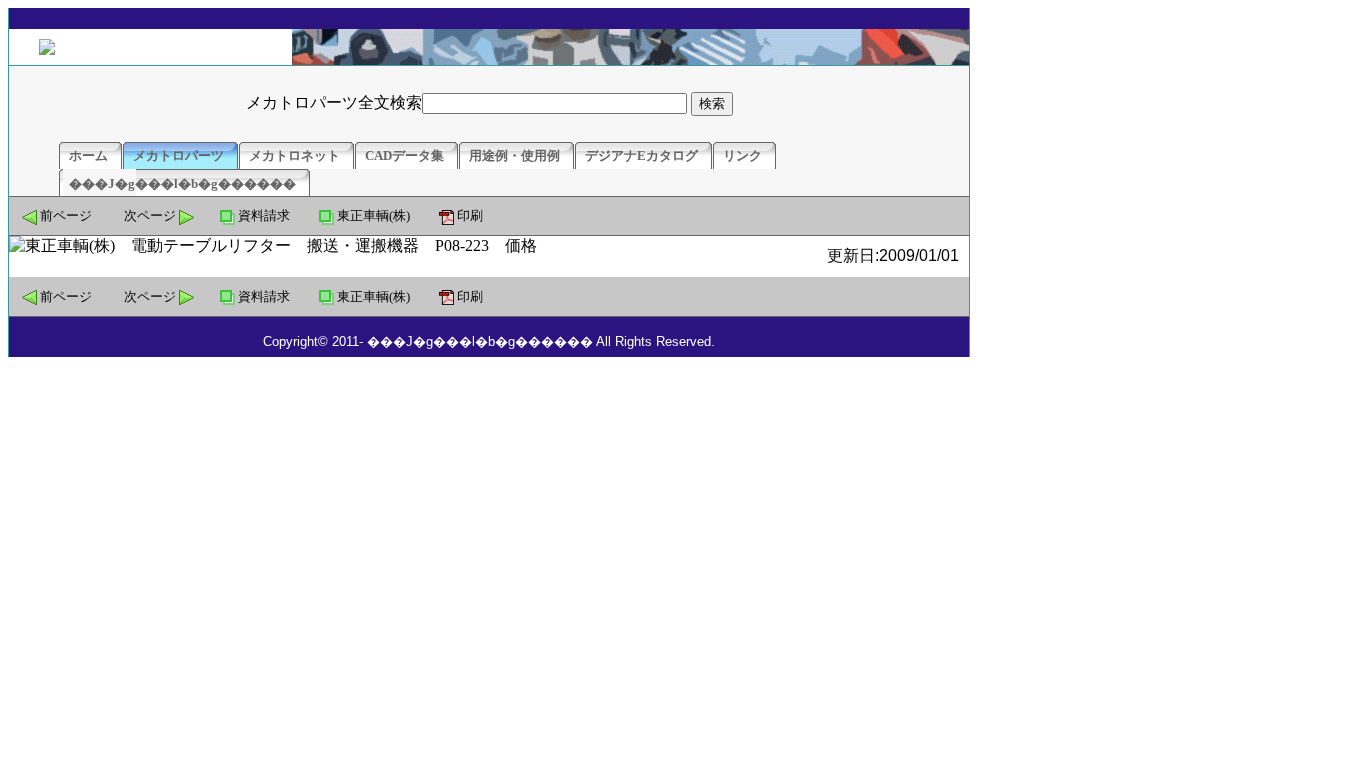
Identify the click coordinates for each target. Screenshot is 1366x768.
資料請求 (264, 215)
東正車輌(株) (373, 215)
